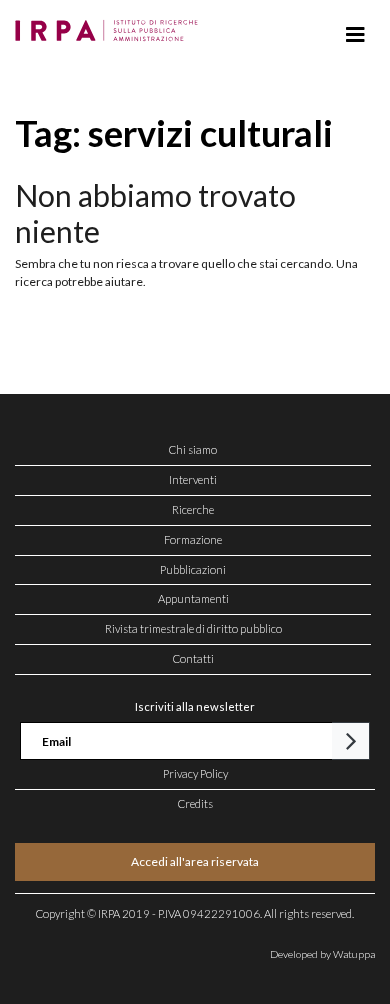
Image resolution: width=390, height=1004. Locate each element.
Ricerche (193, 509)
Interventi (193, 479)
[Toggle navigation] (355, 35)
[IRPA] (110, 25)
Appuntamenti (193, 598)
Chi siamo (193, 449)
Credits (195, 803)
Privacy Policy (195, 773)
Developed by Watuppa (322, 954)
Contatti (193, 658)
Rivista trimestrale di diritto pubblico (193, 628)
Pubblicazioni (193, 569)
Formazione (193, 539)
